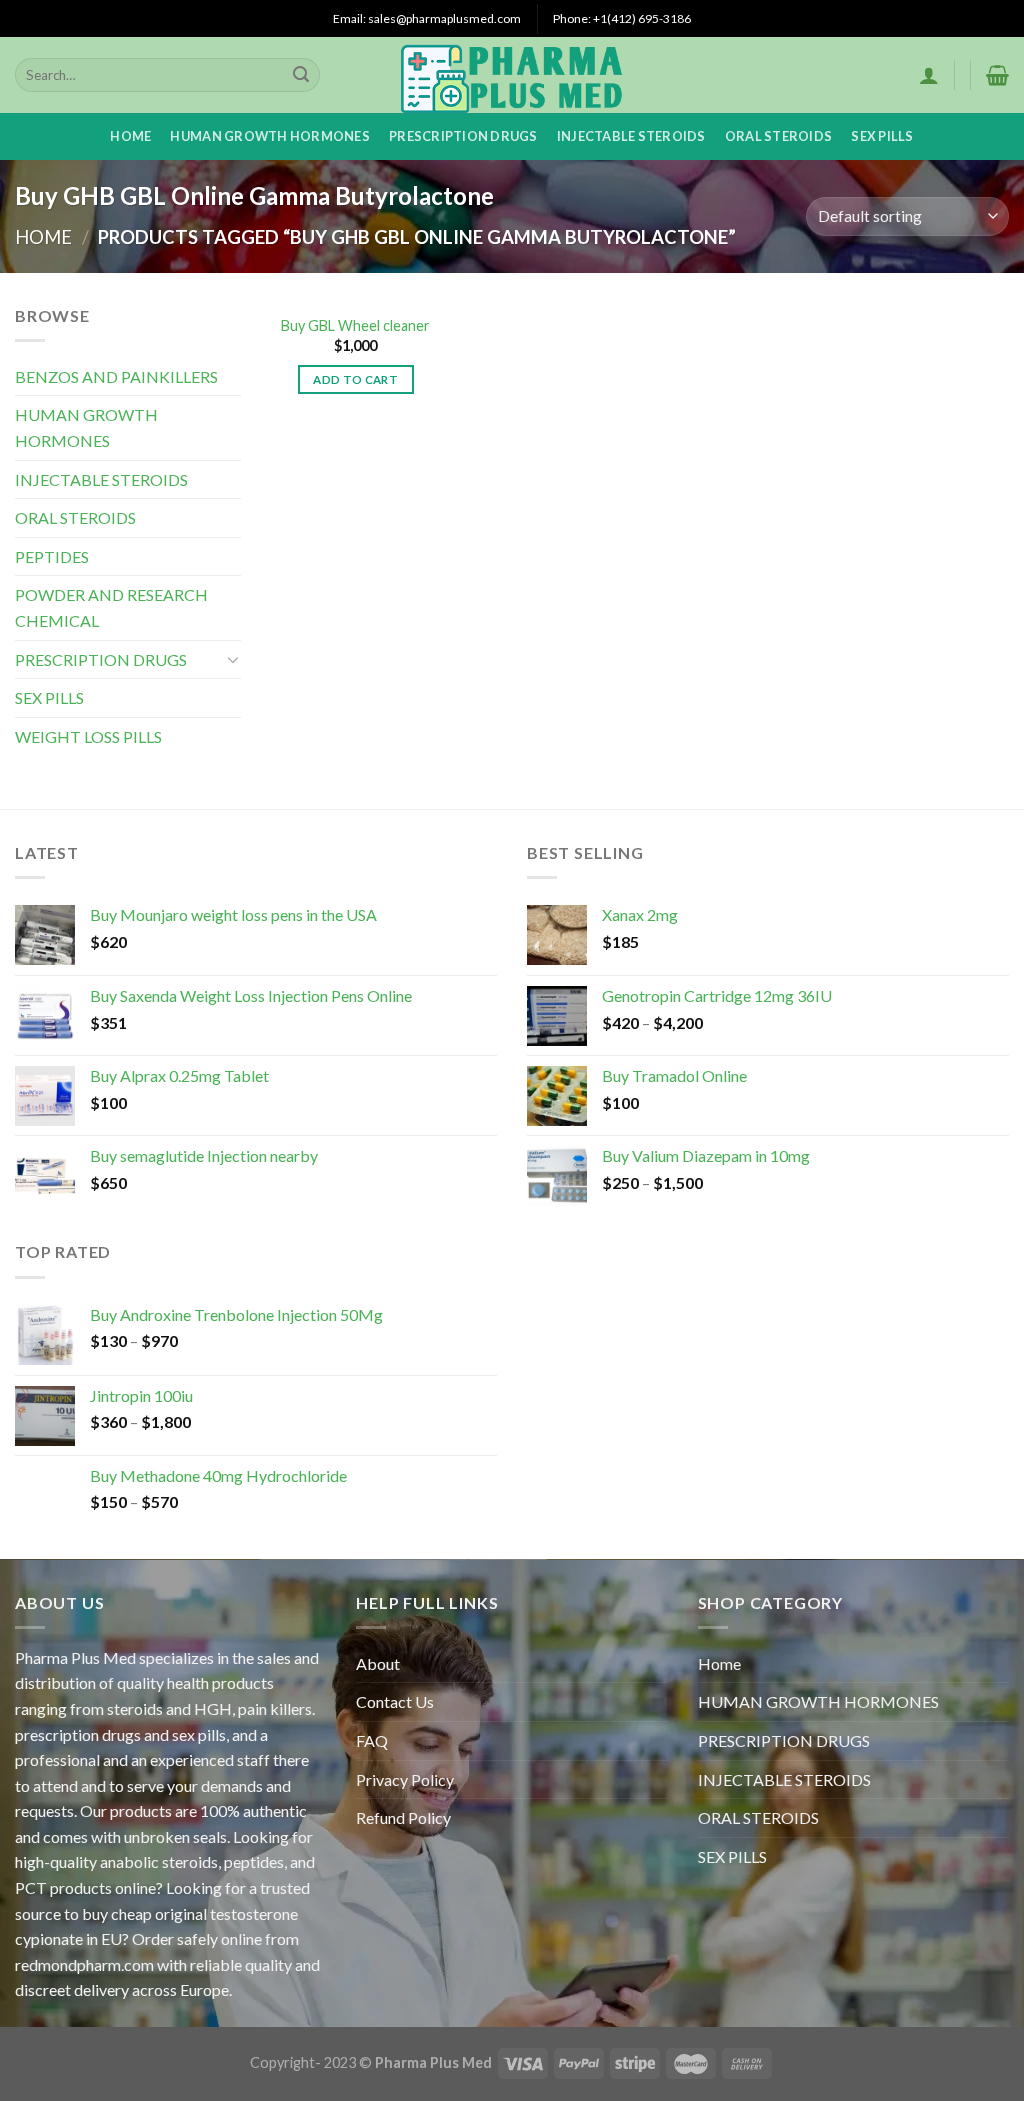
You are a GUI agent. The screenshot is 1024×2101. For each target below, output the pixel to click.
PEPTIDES (52, 556)
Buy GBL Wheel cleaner (355, 325)
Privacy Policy (405, 1779)
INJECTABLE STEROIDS (631, 136)
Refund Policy (403, 1817)
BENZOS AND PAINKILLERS (116, 376)
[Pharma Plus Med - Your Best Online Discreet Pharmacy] (512, 75)
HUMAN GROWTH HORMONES (269, 136)
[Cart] (997, 75)
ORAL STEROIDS (778, 136)
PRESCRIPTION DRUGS (463, 136)
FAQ (372, 1740)
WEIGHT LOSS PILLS (88, 736)
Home (130, 136)
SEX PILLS (882, 136)
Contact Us (395, 1701)
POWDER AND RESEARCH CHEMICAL (111, 607)
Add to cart (355, 379)
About (378, 1663)
